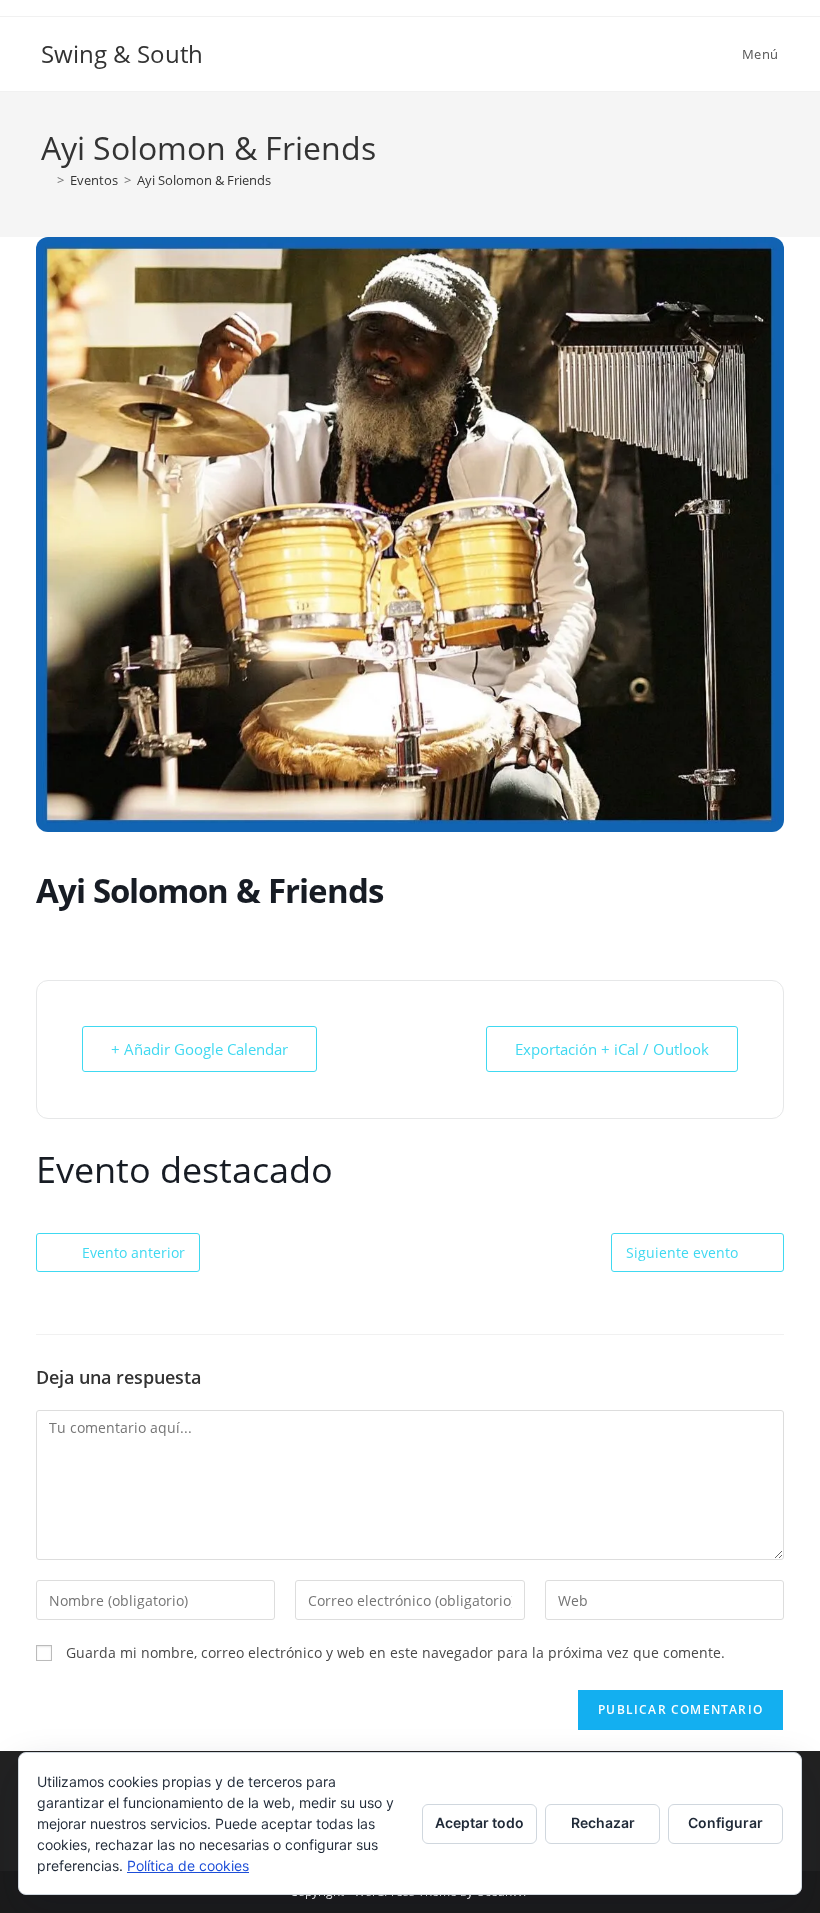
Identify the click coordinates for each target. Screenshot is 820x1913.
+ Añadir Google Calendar (199, 1049)
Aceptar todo (479, 1822)
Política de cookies (188, 1865)
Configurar (725, 1822)
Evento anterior (133, 1252)
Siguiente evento (682, 1252)
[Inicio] (46, 180)
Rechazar (603, 1822)
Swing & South (122, 53)
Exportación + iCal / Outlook (612, 1049)
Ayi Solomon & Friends (204, 180)
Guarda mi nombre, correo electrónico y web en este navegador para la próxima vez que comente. (395, 1652)
